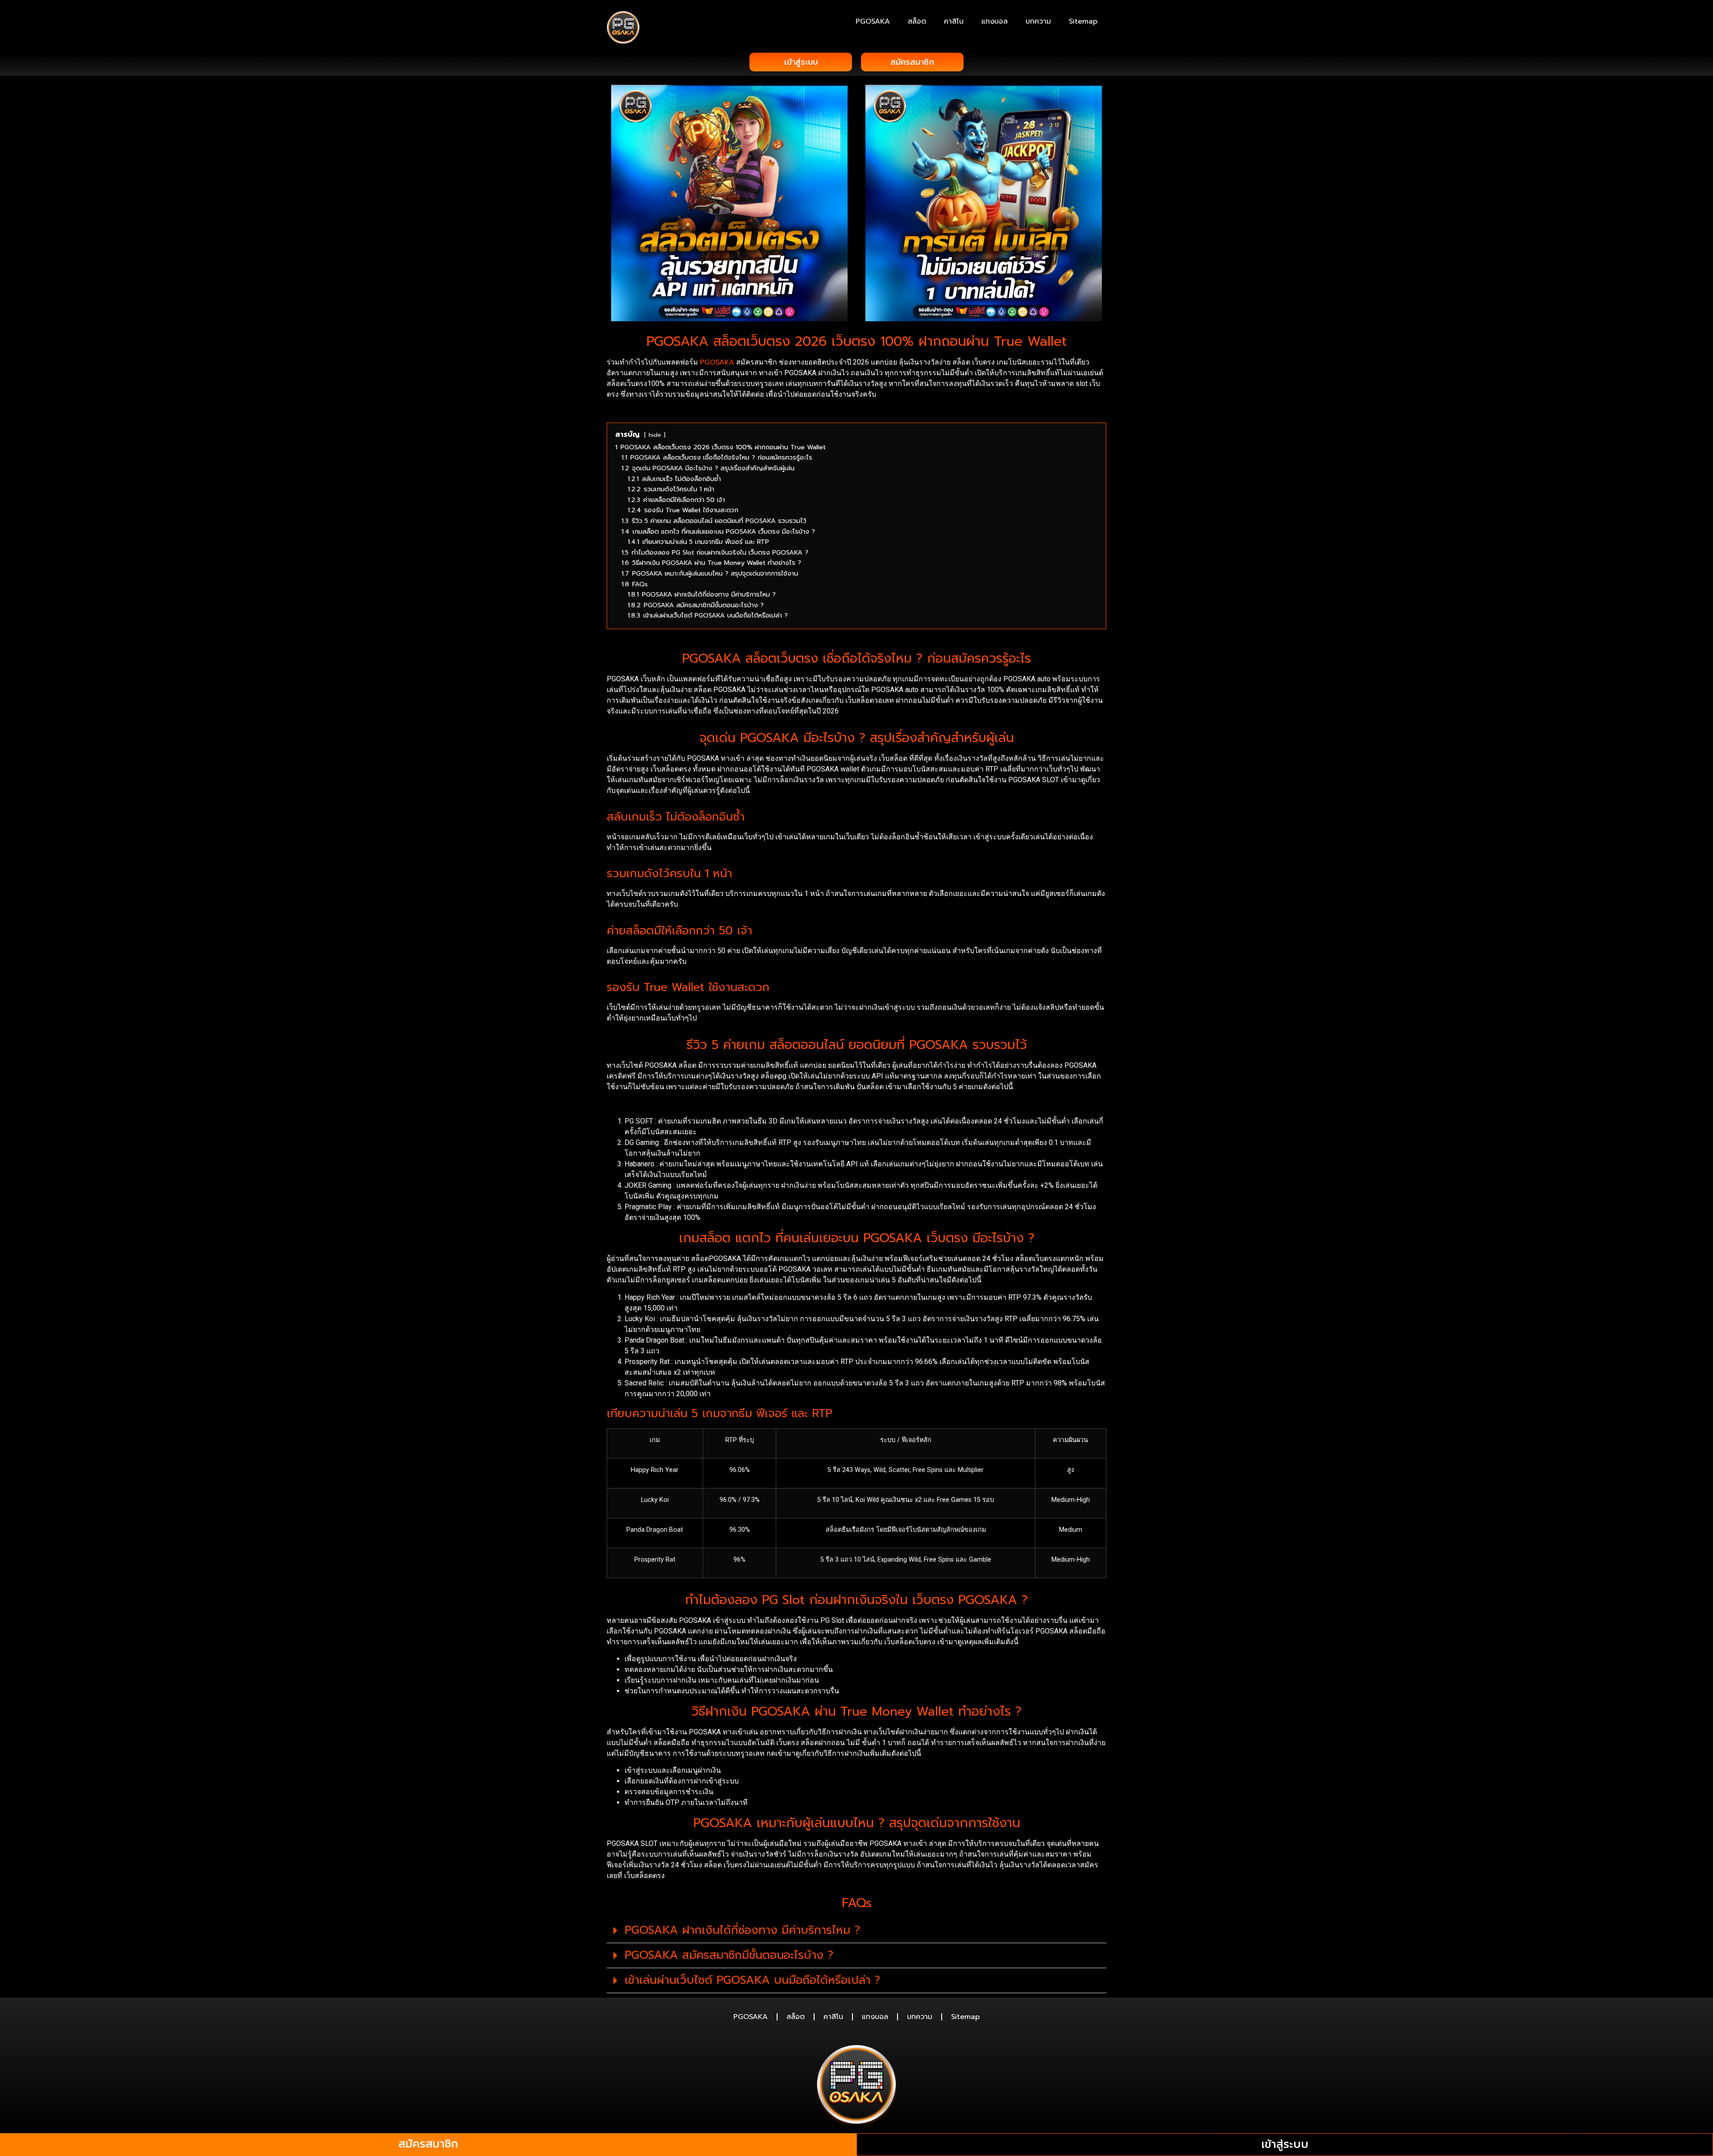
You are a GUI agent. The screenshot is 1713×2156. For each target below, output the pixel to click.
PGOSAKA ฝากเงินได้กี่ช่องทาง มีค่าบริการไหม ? (742, 1930)
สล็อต (917, 21)
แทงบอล (995, 21)
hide (655, 435)
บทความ (1038, 21)
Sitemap (1083, 21)
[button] (856, 1931)
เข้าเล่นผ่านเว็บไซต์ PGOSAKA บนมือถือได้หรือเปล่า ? (752, 1980)
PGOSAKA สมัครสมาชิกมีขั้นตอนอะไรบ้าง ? (729, 1955)
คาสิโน (954, 21)
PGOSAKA (873, 21)
